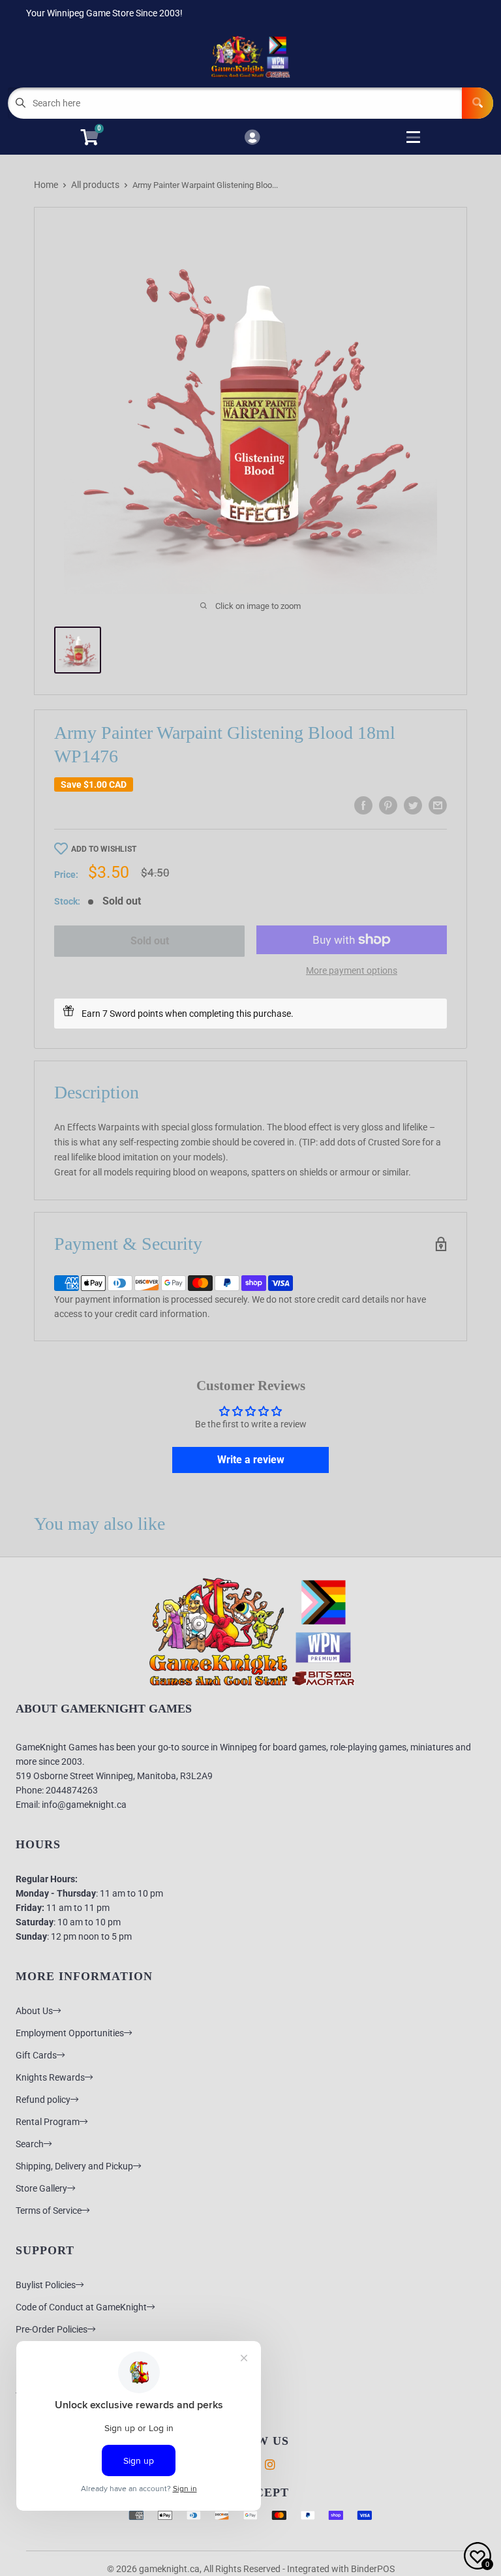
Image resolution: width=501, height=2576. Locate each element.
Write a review (251, 1460)
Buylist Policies (46, 2285)
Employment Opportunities (70, 2033)
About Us (34, 2011)
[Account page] (252, 138)
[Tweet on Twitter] (413, 805)
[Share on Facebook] (363, 805)
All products (95, 185)
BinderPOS (373, 2569)
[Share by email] (438, 805)
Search (30, 2144)
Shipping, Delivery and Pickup (74, 2166)
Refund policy (43, 2100)
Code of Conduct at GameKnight (81, 2307)
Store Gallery (41, 2188)
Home (46, 185)
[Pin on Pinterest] (388, 805)
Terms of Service (49, 2211)
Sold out (150, 941)
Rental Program (48, 2122)
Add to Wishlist (104, 849)
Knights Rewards (50, 2077)
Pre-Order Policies (52, 2329)
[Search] (478, 103)
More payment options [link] (352, 970)
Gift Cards (36, 2055)
